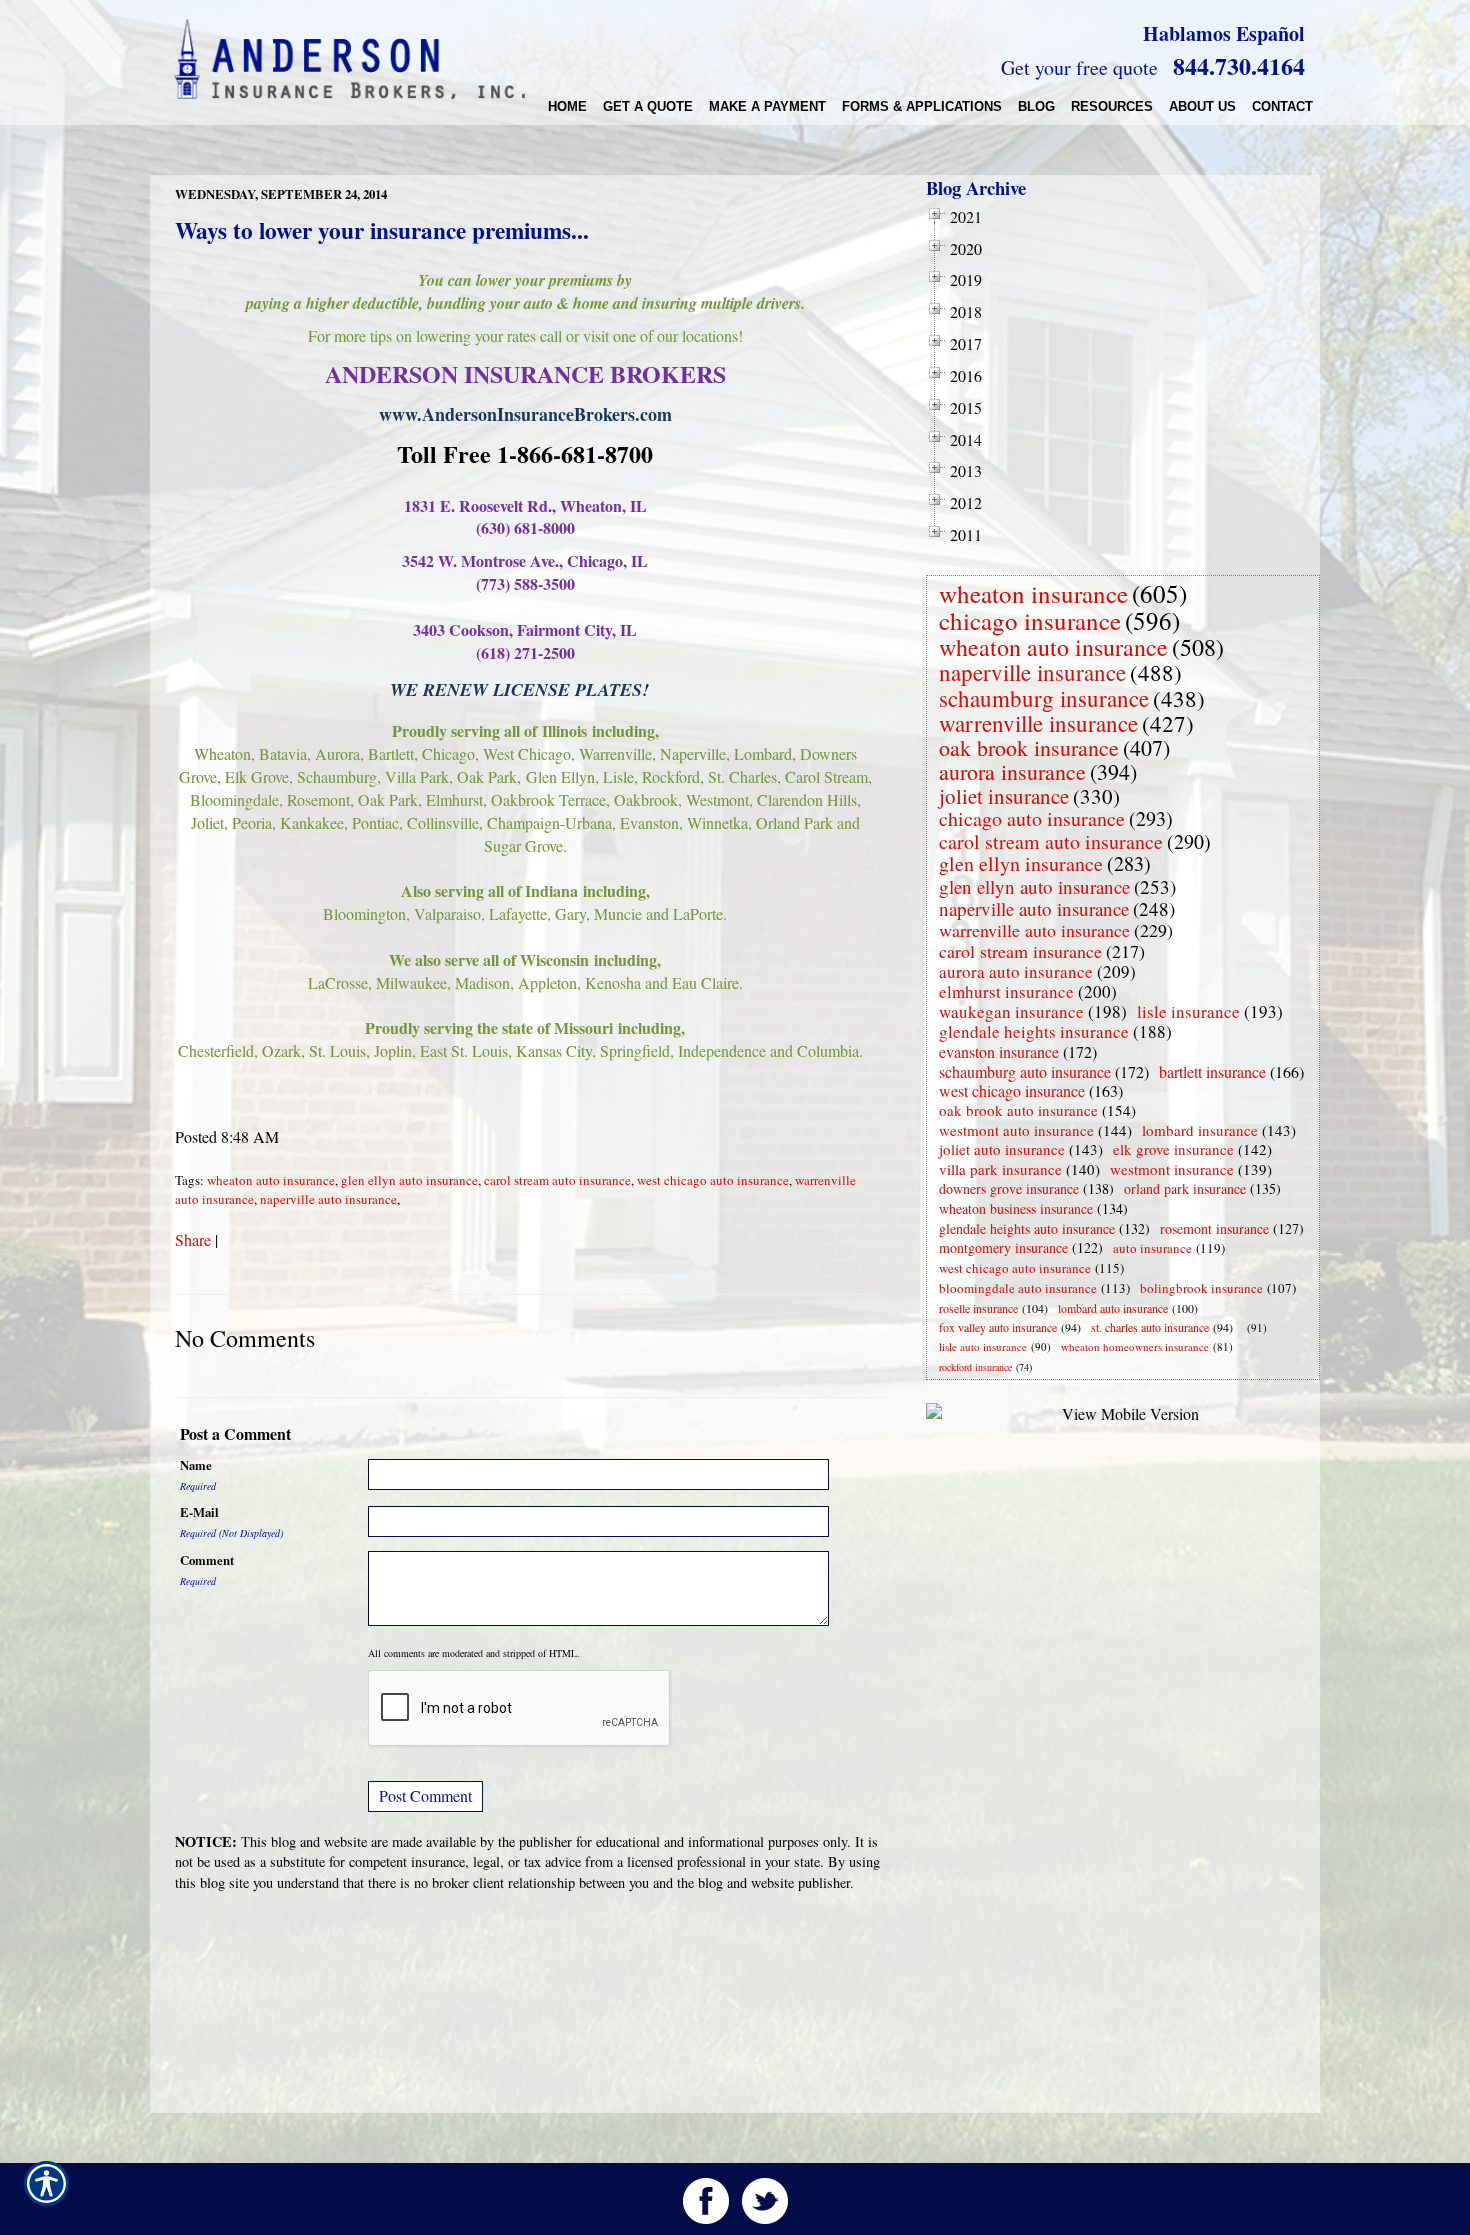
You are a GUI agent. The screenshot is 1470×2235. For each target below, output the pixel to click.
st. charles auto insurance (1150, 1327)
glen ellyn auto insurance (409, 1180)
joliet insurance (1004, 796)
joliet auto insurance (1002, 1149)
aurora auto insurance (1016, 971)
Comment (207, 1560)
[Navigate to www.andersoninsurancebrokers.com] (1243, 1327)
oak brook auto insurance (1018, 1110)
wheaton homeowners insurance (1135, 1346)
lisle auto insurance (983, 1346)
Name (196, 1465)
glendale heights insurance (1034, 1031)
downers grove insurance (1009, 1188)
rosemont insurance (1214, 1228)
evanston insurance (999, 1051)
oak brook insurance (1029, 747)
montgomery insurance (1003, 1247)
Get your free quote (1079, 67)
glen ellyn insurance (1021, 863)
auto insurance (1152, 1248)
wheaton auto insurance (271, 1180)
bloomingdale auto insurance (1018, 1288)
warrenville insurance (1038, 723)
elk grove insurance (1173, 1149)
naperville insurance (1032, 672)
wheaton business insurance (1016, 1208)
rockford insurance (975, 1367)
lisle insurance (1188, 1011)
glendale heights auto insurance (1027, 1228)
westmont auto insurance (1016, 1130)
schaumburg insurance (1044, 698)
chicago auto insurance (1032, 818)
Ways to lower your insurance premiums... (382, 230)
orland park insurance (1185, 1188)
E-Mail (199, 1512)
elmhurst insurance (1006, 991)
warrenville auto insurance (1034, 930)
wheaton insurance (1033, 593)
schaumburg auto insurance (1025, 1071)
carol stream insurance (1020, 951)
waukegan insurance (1011, 1011)
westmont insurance (1172, 1169)
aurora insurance (1012, 771)
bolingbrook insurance (1201, 1288)
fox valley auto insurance (998, 1327)
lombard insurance (1200, 1130)
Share (193, 1239)
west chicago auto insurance (713, 1180)
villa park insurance (1000, 1169)
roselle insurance (978, 1308)
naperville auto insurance (328, 1199)
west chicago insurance (1012, 1090)
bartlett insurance (1212, 1071)
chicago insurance (1030, 620)
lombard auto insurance (1113, 1308)
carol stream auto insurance (557, 1180)
